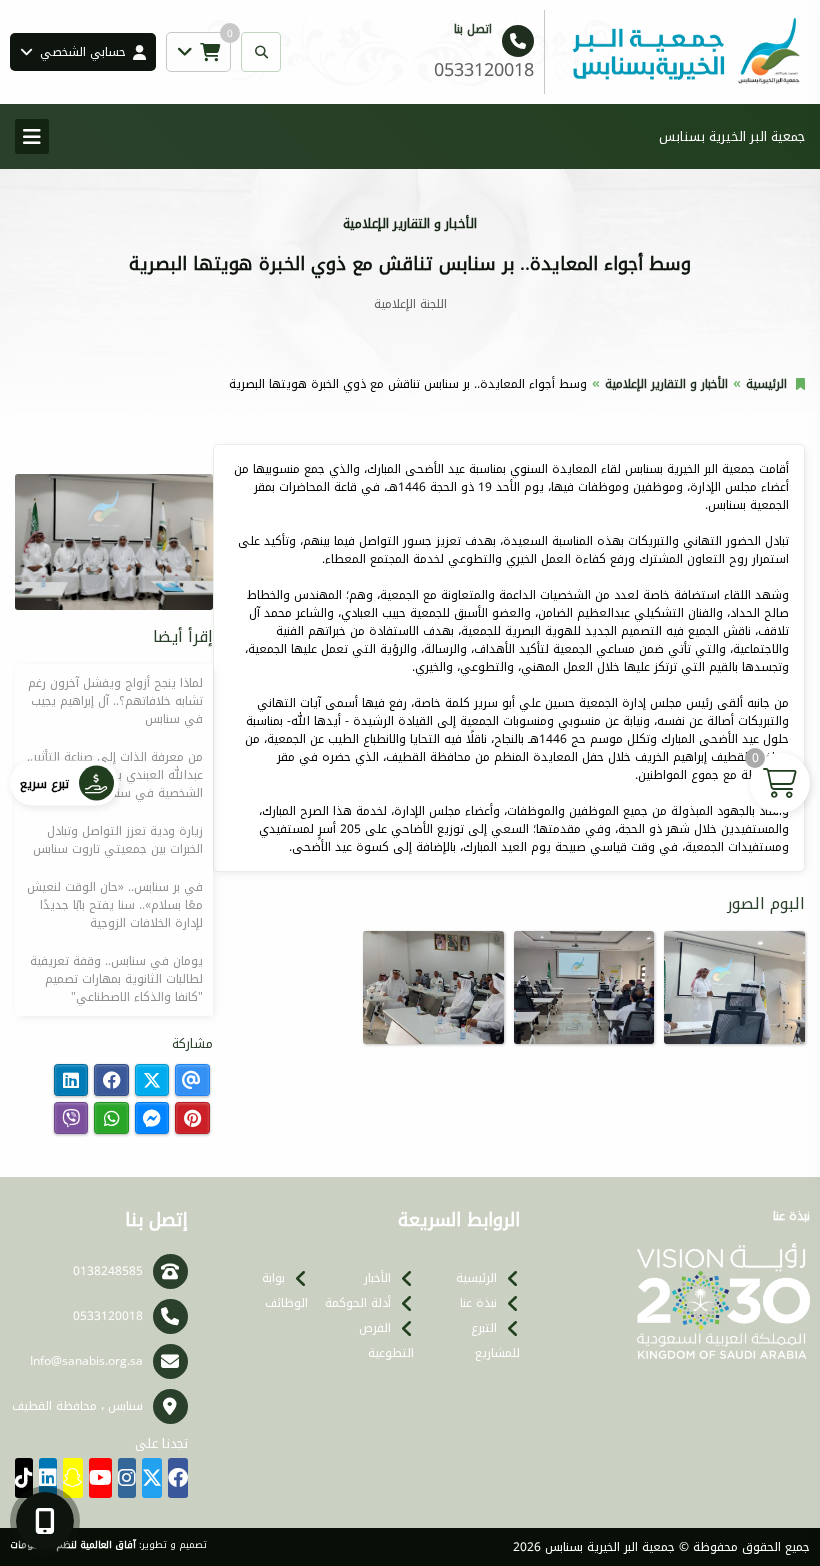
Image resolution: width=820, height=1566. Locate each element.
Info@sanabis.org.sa (86, 1361)
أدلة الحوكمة (358, 1303)
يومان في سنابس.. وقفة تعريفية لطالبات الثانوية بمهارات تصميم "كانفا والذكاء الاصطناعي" (116, 979)
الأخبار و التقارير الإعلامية (666, 384)
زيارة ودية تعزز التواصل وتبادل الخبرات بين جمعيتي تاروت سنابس (118, 840)
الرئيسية (766, 384)
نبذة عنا (478, 1303)
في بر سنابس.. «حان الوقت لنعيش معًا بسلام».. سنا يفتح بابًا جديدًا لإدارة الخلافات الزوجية (115, 905)
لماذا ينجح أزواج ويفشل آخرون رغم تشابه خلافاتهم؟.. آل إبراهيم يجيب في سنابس (115, 701)
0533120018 (108, 1316)
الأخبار (377, 1278)
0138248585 (108, 1271)
